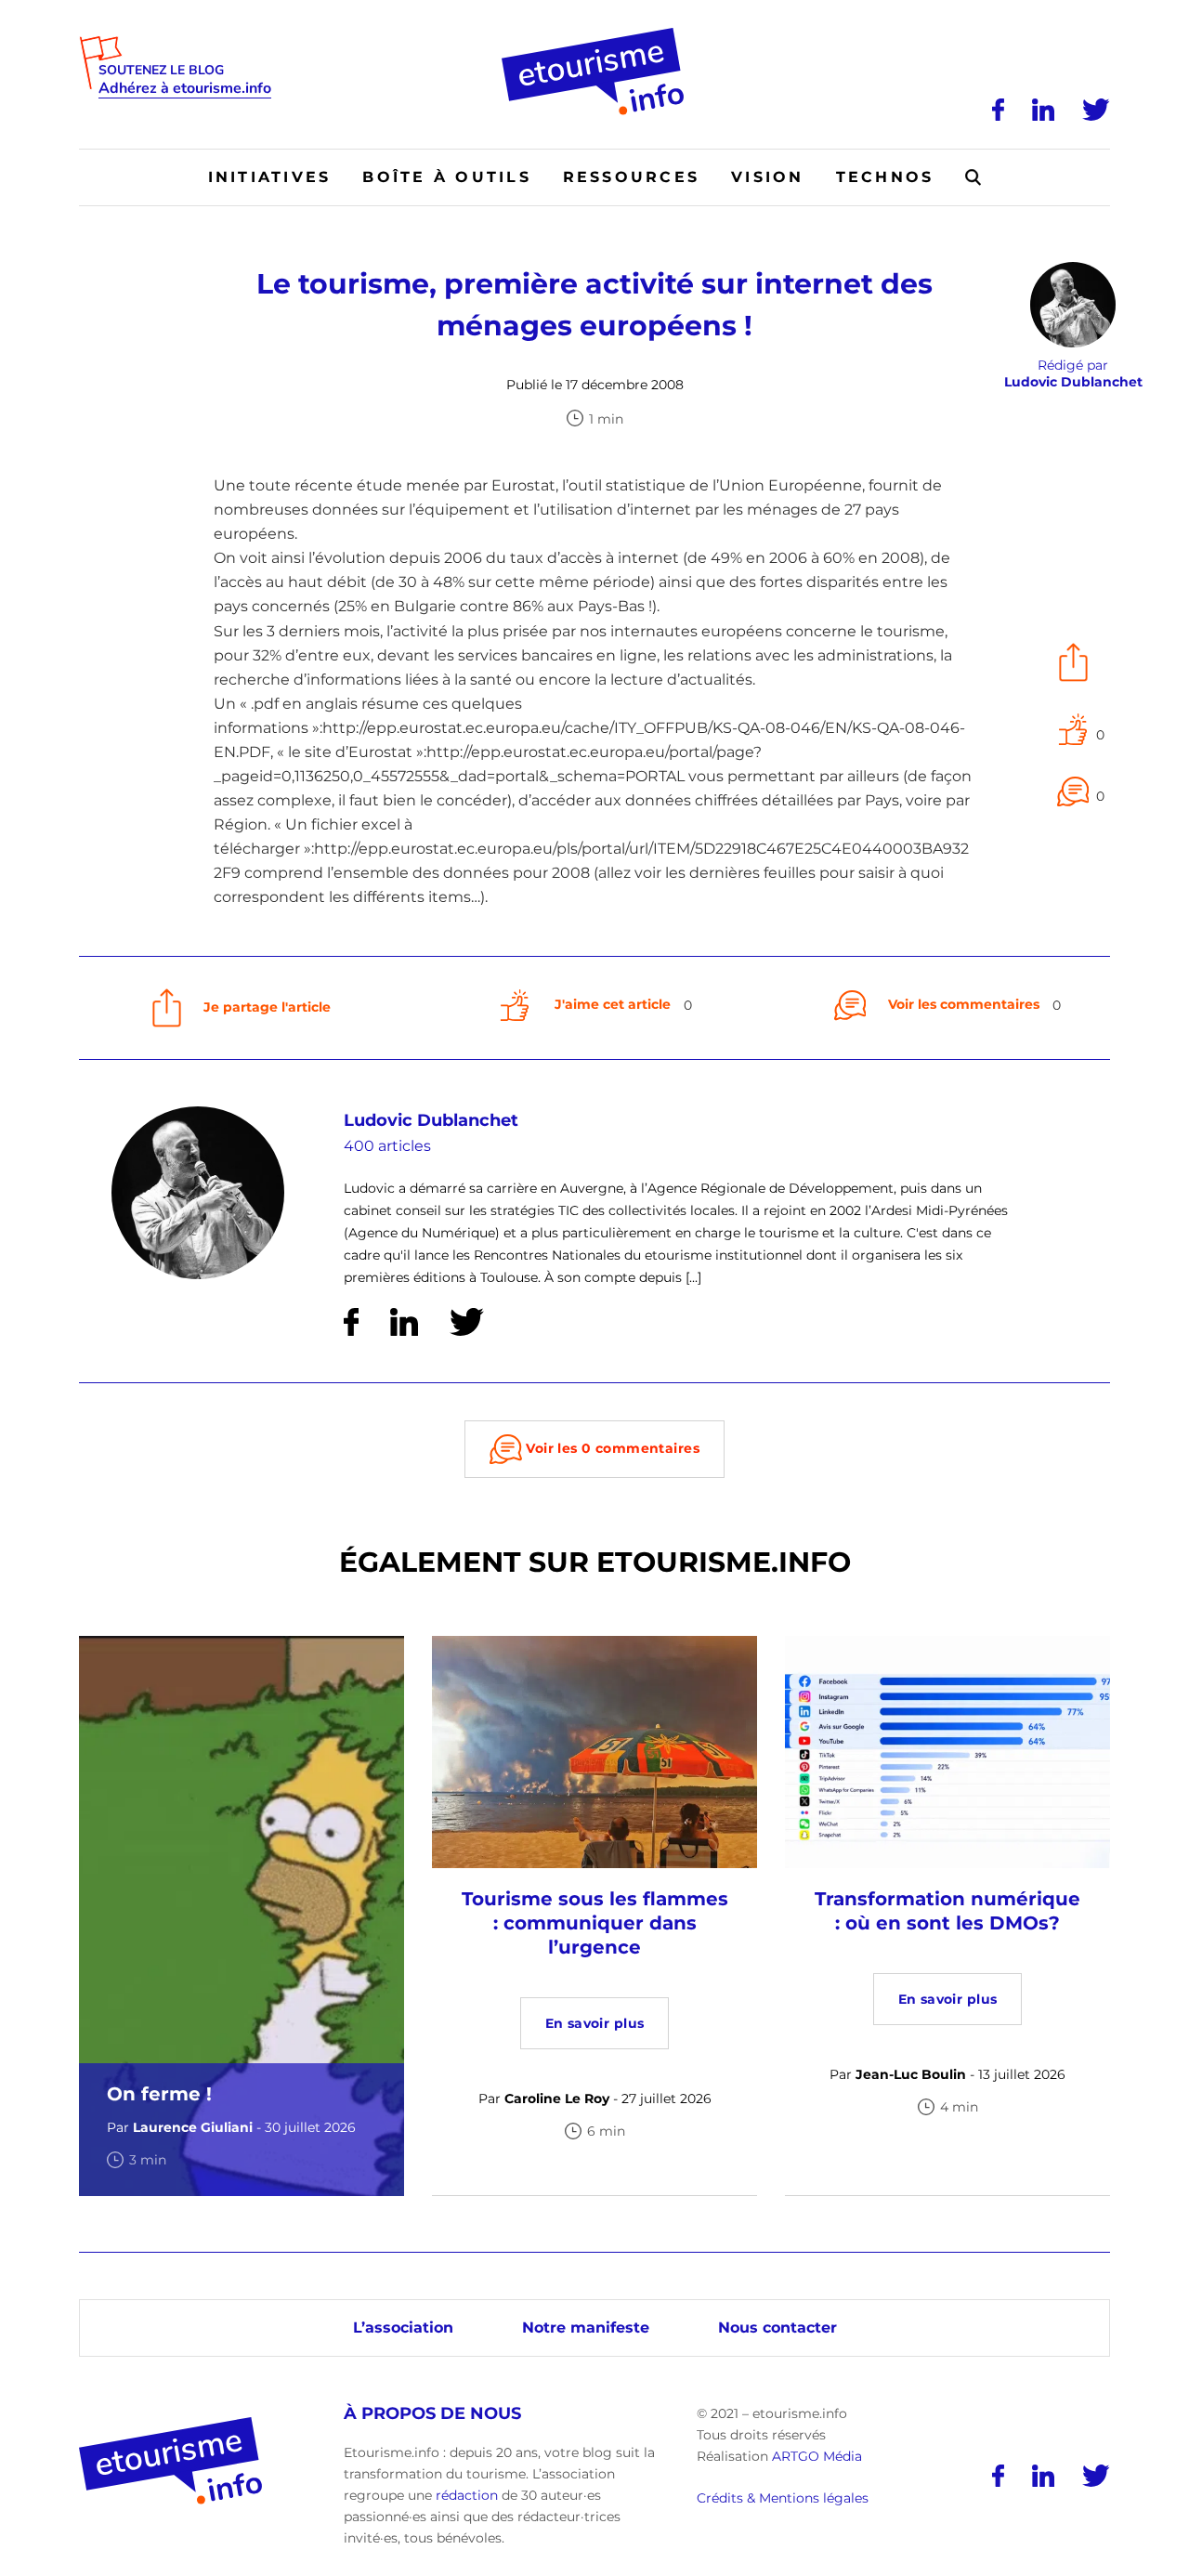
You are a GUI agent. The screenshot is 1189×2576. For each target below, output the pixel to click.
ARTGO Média (817, 2456)
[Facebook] (998, 110)
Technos (885, 177)
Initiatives (270, 177)
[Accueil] (595, 34)
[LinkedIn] (1043, 110)
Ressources (631, 177)
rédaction (467, 2495)
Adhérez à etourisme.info (185, 89)
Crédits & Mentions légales (783, 2498)
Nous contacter (777, 2328)
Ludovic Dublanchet (431, 1120)
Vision (767, 177)
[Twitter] (1096, 110)
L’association (403, 2328)
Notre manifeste (586, 2328)
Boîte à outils (446, 177)
